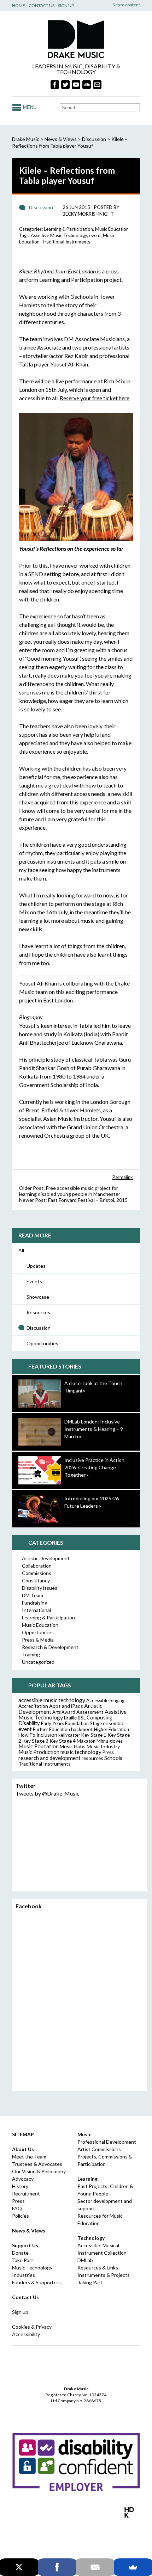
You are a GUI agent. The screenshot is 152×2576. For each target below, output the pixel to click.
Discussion (39, 1328)
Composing (100, 1717)
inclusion (47, 1735)
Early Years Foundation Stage (71, 1723)
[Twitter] (65, 85)
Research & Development (50, 1647)
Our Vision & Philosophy (39, 2171)
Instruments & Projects (104, 2275)
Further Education (51, 1729)
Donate (20, 2253)
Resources (38, 1312)
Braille (70, 1718)
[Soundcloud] (87, 85)
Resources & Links (98, 2268)
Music (84, 2134)
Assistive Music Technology (59, 235)
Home (19, 5)
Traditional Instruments (66, 242)
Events (34, 1281)
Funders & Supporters (36, 2282)
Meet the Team (29, 2157)
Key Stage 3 (35, 1741)
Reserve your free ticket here (95, 398)
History (20, 2186)
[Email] (95, 2567)
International (36, 1610)
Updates (36, 1266)
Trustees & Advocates (37, 2164)
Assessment (90, 1712)
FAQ (17, 2208)
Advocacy (23, 2179)
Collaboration (37, 1566)
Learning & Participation (68, 229)
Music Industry (103, 1746)
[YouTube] (76, 85)
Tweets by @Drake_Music (48, 1793)
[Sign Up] (97, 85)
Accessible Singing (105, 1700)
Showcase (38, 1297)
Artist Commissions (99, 2149)
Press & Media (38, 1640)
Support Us (25, 2245)
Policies (21, 2216)
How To (27, 1735)
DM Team (33, 1595)
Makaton (86, 1741)
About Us (23, 2149)
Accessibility (26, 2334)
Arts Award (64, 1712)
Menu (30, 107)
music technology (81, 1752)
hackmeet (82, 1729)
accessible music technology (52, 1700)
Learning (87, 2179)
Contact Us (42, 5)
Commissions (37, 1573)
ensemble (114, 1723)
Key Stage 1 (94, 1735)
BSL (82, 1718)
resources (92, 1758)
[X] (19, 2567)
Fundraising (35, 1603)
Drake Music (76, 39)
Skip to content (126, 5)
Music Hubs (73, 1746)
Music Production (39, 1752)
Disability (29, 1723)
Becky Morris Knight (88, 214)
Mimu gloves (110, 1741)
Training (31, 1654)
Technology (91, 2238)
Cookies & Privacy (32, 2327)
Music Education (112, 229)
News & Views (61, 139)
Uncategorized (38, 1662)
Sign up (20, 2312)
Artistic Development (46, 1558)
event (95, 235)
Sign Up (66, 5)
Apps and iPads (66, 1706)
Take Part (23, 2260)
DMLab (85, 2260)
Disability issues (40, 1588)
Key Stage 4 (63, 1741)
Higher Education (112, 1729)
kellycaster (69, 1735)
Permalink (123, 1177)
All (21, 1250)
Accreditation (33, 1706)
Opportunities (42, 1343)
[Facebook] (55, 85)
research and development (49, 1758)
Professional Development (107, 2142)
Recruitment (26, 2194)
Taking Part (90, 2282)
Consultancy (36, 1580)
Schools (113, 1758)
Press (108, 1752)
